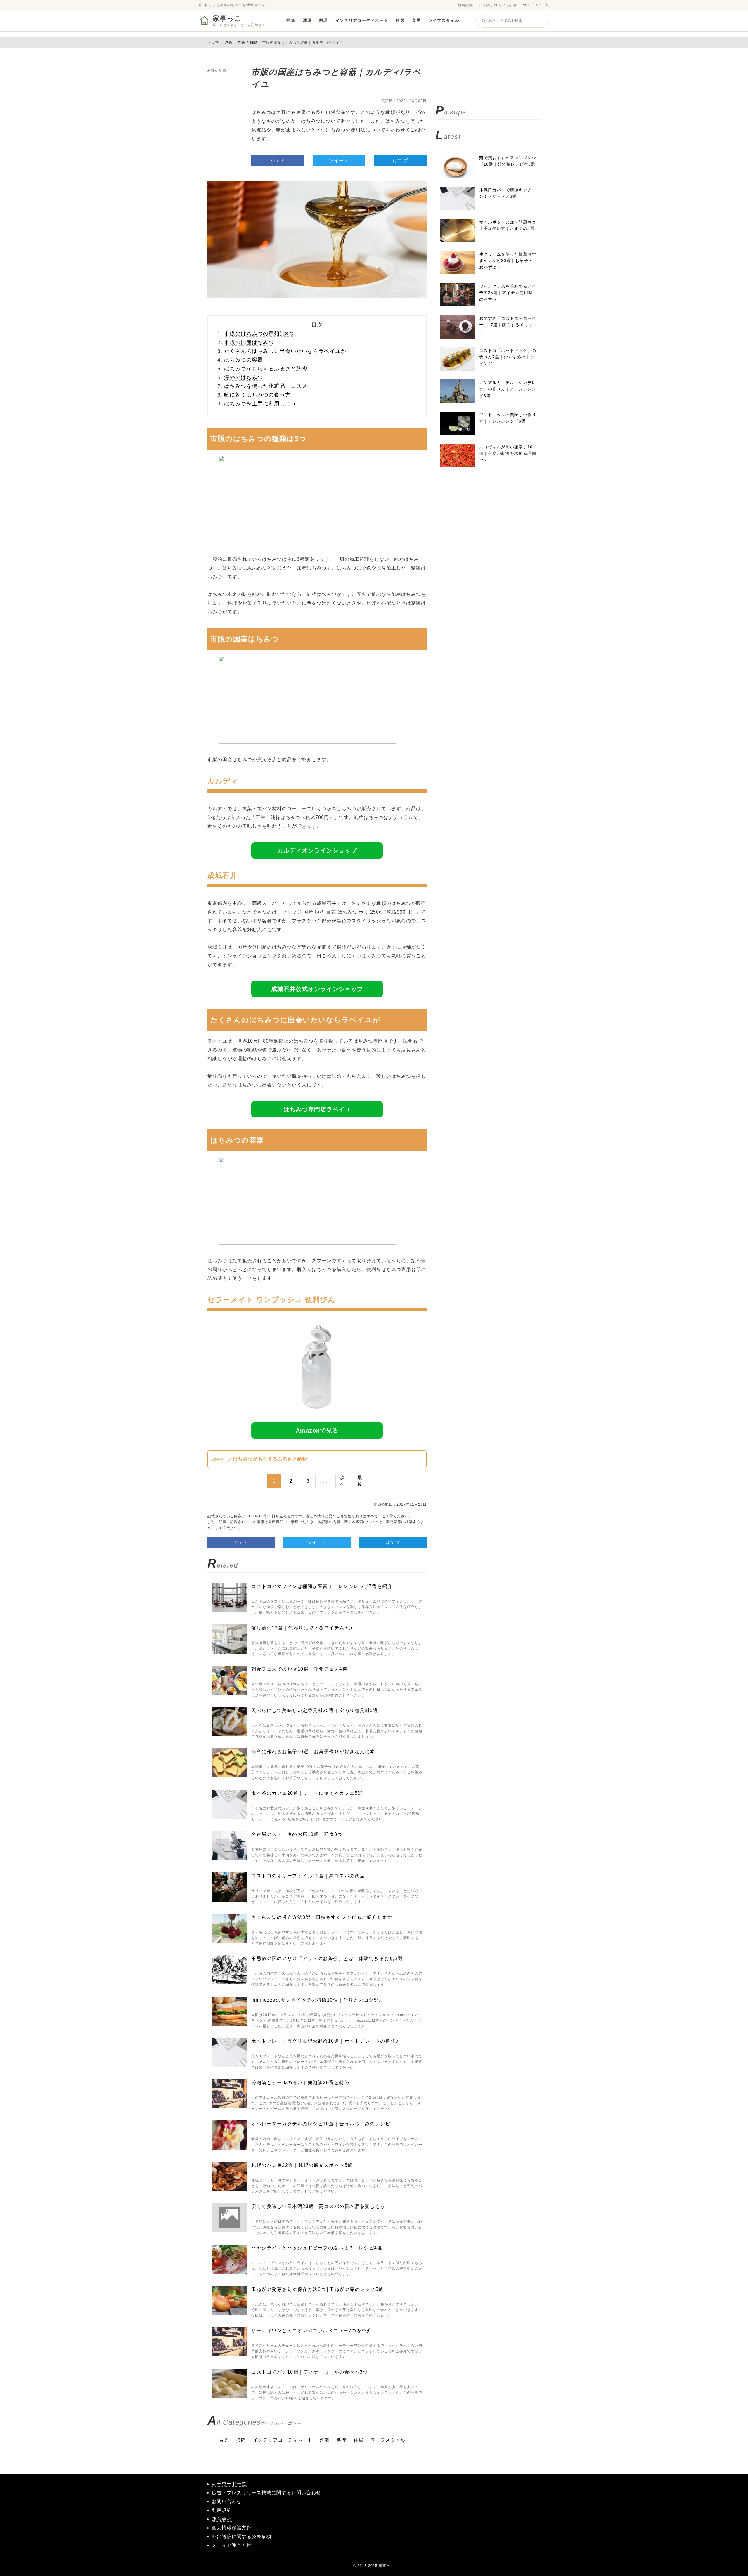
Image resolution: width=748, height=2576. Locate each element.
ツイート (339, 160)
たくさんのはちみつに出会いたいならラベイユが (285, 351)
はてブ (400, 160)
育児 (416, 20)
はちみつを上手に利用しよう (260, 404)
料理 (323, 20)
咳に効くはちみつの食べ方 (257, 395)
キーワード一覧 (229, 2484)
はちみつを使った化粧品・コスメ (266, 386)
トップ (213, 43)
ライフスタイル (444, 20)
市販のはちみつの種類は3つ (259, 334)
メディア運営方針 (232, 2545)
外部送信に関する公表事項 (242, 2536)
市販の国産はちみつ (249, 342)
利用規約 (222, 2510)
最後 (360, 1481)
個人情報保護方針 (232, 2528)
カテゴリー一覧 (536, 5)
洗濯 (307, 20)
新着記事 (465, 5)
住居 (400, 20)
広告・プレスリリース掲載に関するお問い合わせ (266, 2493)
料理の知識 (248, 43)
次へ (343, 1481)
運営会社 (222, 2519)
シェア (278, 160)
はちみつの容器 (244, 360)
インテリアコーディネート (362, 20)
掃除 (291, 20)
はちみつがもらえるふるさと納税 (266, 369)
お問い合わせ (227, 2501)
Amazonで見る (317, 1431)
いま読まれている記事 (498, 5)
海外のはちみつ (244, 377)
